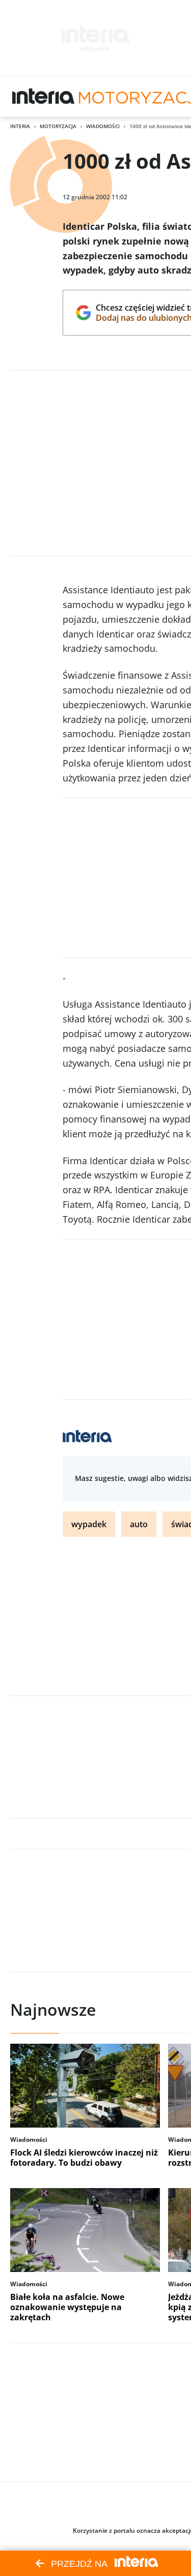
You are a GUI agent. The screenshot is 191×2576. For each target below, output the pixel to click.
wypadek (89, 1524)
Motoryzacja (58, 126)
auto (139, 1524)
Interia (20, 126)
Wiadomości (103, 126)
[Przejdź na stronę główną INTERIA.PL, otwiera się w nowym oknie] (44, 97)
